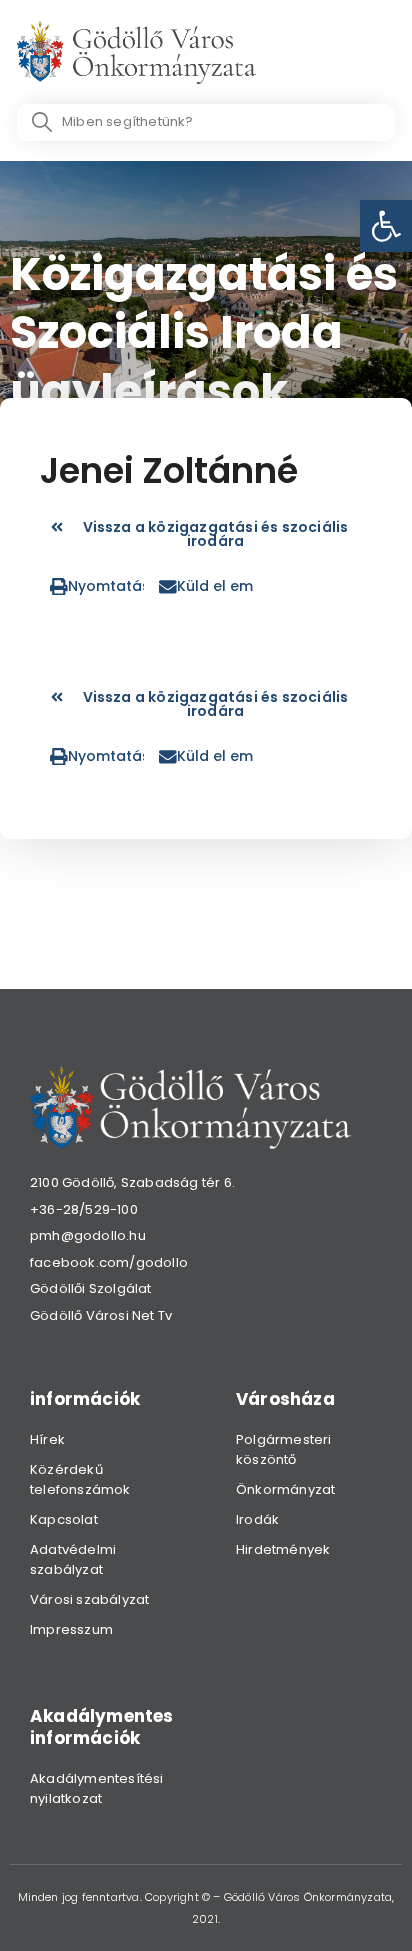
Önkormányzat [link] (285, 1489)
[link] (386, 226)
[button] (97, 586)
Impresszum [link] (71, 1629)
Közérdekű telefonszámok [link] (80, 1479)
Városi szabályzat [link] (89, 1599)
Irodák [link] (257, 1519)
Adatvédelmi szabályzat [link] (73, 1559)
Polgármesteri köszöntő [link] (284, 1449)
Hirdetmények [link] (283, 1549)
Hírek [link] (47, 1439)
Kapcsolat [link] (64, 1519)
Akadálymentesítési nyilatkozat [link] (97, 1788)
